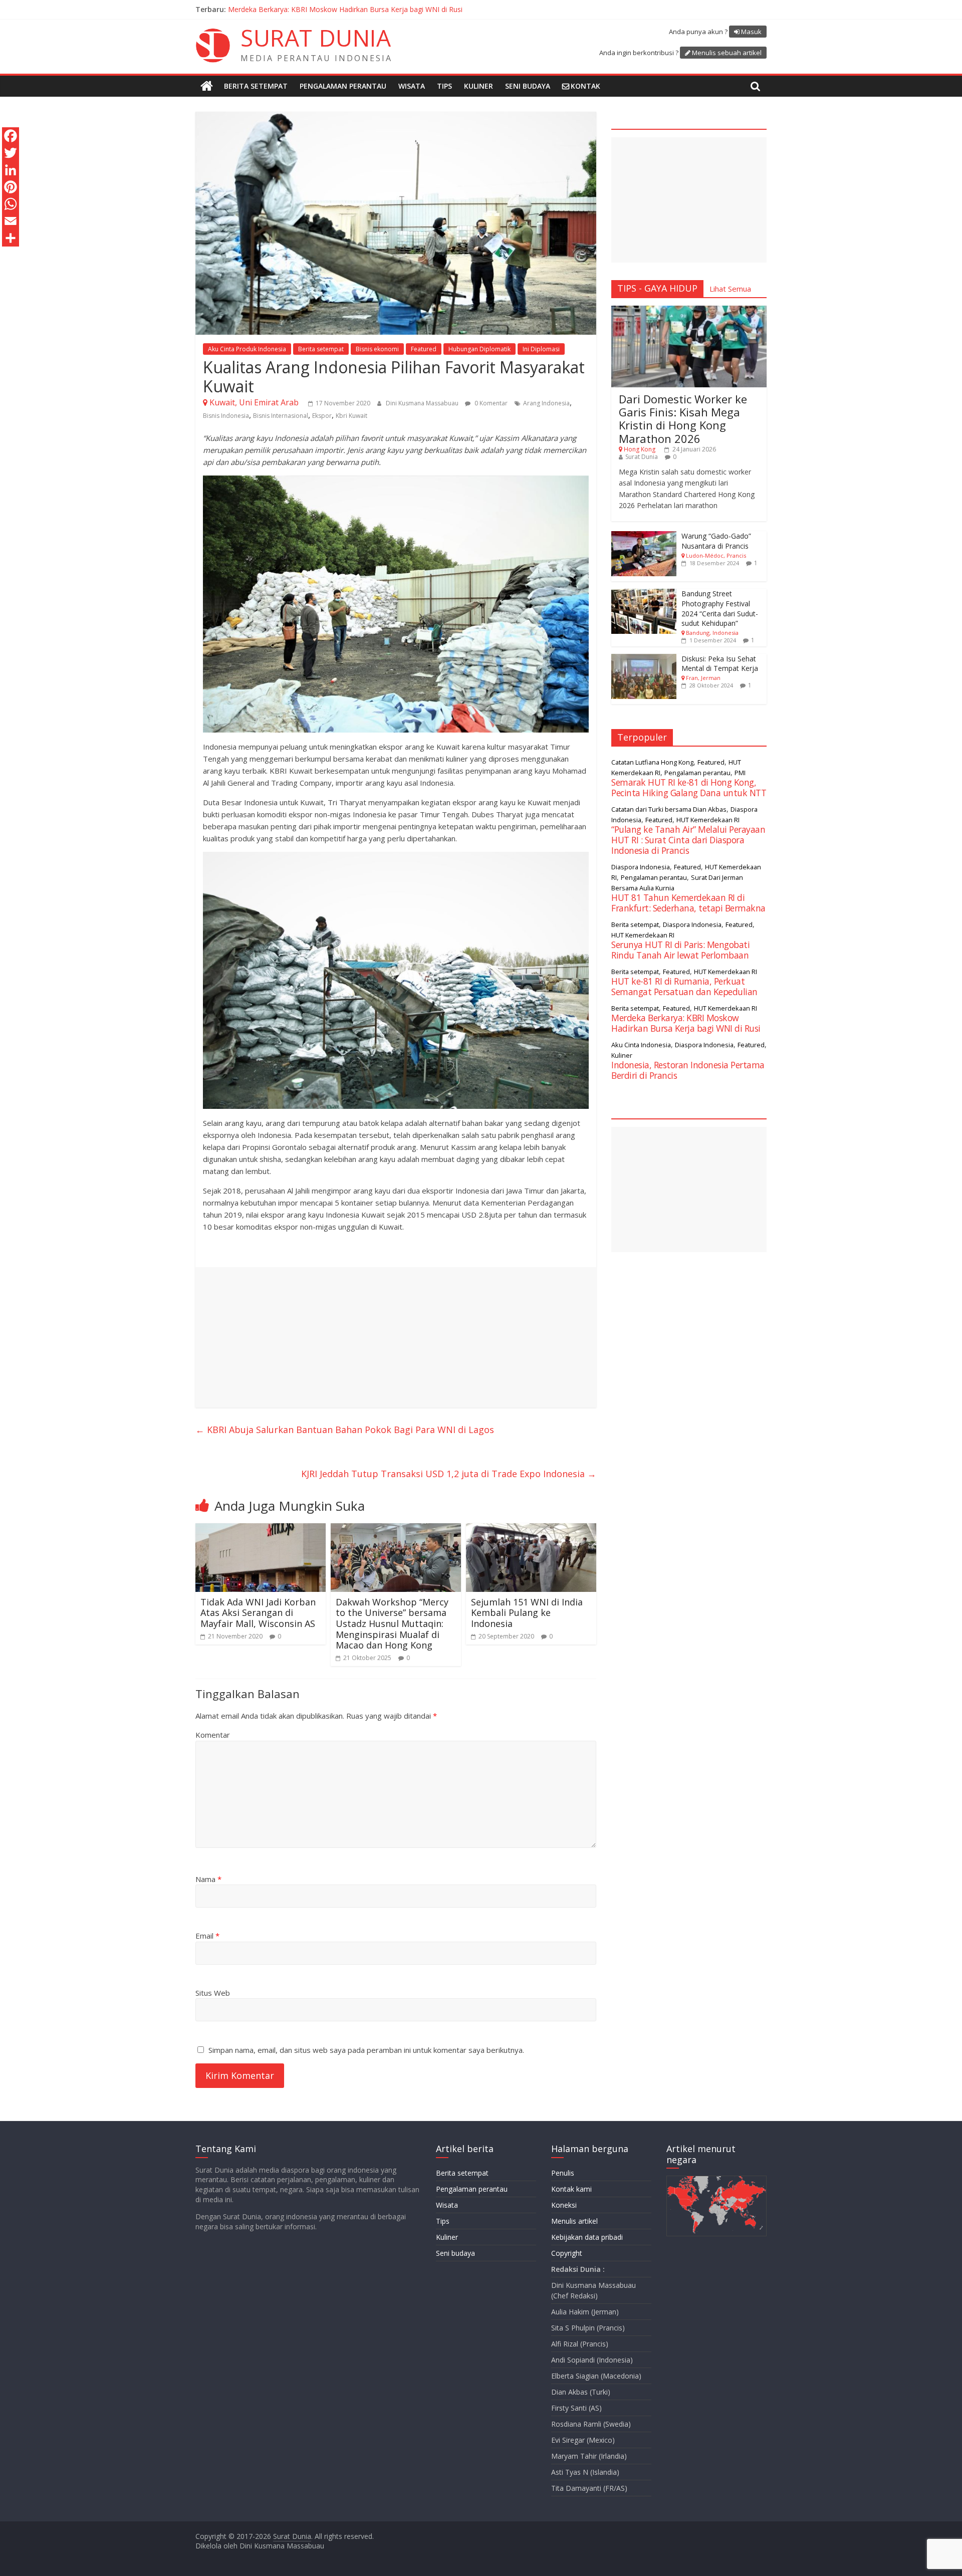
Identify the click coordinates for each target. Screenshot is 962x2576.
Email (207, 1936)
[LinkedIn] (11, 170)
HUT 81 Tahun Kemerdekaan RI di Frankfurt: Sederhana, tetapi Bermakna (688, 903)
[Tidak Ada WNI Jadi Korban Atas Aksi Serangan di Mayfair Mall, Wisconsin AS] (261, 1529)
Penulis (563, 2173)
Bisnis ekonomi (377, 349)
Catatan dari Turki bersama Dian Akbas (669, 809)
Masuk (751, 32)
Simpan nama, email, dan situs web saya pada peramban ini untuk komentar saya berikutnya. (366, 2050)
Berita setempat (256, 86)
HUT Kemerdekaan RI (708, 820)
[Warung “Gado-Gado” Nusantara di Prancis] (644, 536)
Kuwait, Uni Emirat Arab (254, 402)
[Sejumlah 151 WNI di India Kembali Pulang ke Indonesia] (531, 1529)
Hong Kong (640, 449)
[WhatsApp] (11, 204)
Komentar (213, 1735)
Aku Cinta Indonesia (641, 1045)
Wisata (412, 86)
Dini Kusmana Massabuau (423, 403)
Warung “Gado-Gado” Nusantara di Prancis (716, 541)
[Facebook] (11, 136)
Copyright (567, 2253)
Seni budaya (528, 86)
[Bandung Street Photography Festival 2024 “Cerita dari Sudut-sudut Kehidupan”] (644, 594)
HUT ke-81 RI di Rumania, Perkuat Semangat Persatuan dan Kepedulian (684, 986)
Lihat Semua (730, 289)
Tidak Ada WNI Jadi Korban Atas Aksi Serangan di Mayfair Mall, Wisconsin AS (258, 1613)
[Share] (11, 238)
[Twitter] (11, 153)
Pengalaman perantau (343, 86)
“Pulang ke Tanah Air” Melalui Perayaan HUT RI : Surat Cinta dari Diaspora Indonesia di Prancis (381, 9)
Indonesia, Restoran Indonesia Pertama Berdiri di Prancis (688, 1070)
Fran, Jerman (703, 678)
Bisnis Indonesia (226, 416)
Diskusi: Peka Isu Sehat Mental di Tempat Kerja (720, 664)
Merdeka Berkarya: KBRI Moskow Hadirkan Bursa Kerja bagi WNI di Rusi (686, 1023)
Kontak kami (571, 2189)
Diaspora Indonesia (641, 867)
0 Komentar (490, 403)
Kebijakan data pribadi (587, 2237)
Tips (444, 86)
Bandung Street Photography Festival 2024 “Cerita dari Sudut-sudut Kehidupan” (720, 608)
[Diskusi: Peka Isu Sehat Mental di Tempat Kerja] (644, 659)
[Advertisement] (396, 1337)
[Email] (11, 221)
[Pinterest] (11, 187)
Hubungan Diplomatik (479, 349)
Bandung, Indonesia (712, 633)
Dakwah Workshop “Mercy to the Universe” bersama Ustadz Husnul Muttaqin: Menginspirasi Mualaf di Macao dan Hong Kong (392, 1623)
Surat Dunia (642, 457)
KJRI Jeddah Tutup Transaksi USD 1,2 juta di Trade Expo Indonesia (449, 1474)
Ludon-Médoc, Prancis (716, 555)
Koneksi (564, 2205)
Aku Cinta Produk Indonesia (247, 349)
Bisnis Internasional (281, 416)
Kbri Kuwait (351, 416)
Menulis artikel (574, 2221)
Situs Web (213, 1993)
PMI (740, 773)
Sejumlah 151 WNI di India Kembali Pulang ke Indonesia (527, 1613)
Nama (208, 1879)
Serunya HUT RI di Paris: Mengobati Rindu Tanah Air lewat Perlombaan (680, 950)
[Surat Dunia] (207, 86)
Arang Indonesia (546, 403)
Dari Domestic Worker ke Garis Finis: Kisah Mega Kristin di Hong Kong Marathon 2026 (683, 419)
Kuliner (478, 86)
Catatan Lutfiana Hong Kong (652, 762)
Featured (424, 349)
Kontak (585, 86)
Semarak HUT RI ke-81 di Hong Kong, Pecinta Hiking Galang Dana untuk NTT (689, 787)
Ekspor (322, 416)
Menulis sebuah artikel (727, 53)
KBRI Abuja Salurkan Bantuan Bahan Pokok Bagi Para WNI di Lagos (345, 1430)
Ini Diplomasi (541, 349)
